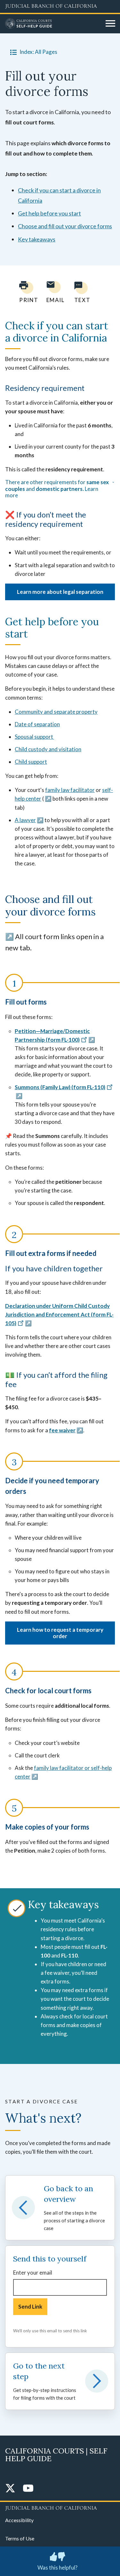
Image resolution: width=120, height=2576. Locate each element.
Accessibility (19, 2520)
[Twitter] (10, 2489)
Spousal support (34, 737)
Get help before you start (49, 213)
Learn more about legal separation (60, 592)
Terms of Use (20, 2538)
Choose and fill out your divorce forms (65, 226)
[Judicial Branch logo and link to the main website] (60, 6)
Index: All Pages (38, 52)
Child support (31, 762)
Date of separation (37, 724)
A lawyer (25, 820)
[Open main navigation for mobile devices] (110, 24)
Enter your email (33, 2273)
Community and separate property (56, 712)
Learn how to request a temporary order (60, 1633)
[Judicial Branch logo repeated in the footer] (60, 2507)
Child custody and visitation (48, 749)
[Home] (53, 24)
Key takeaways (37, 239)
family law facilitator (70, 790)
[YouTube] (28, 2489)
